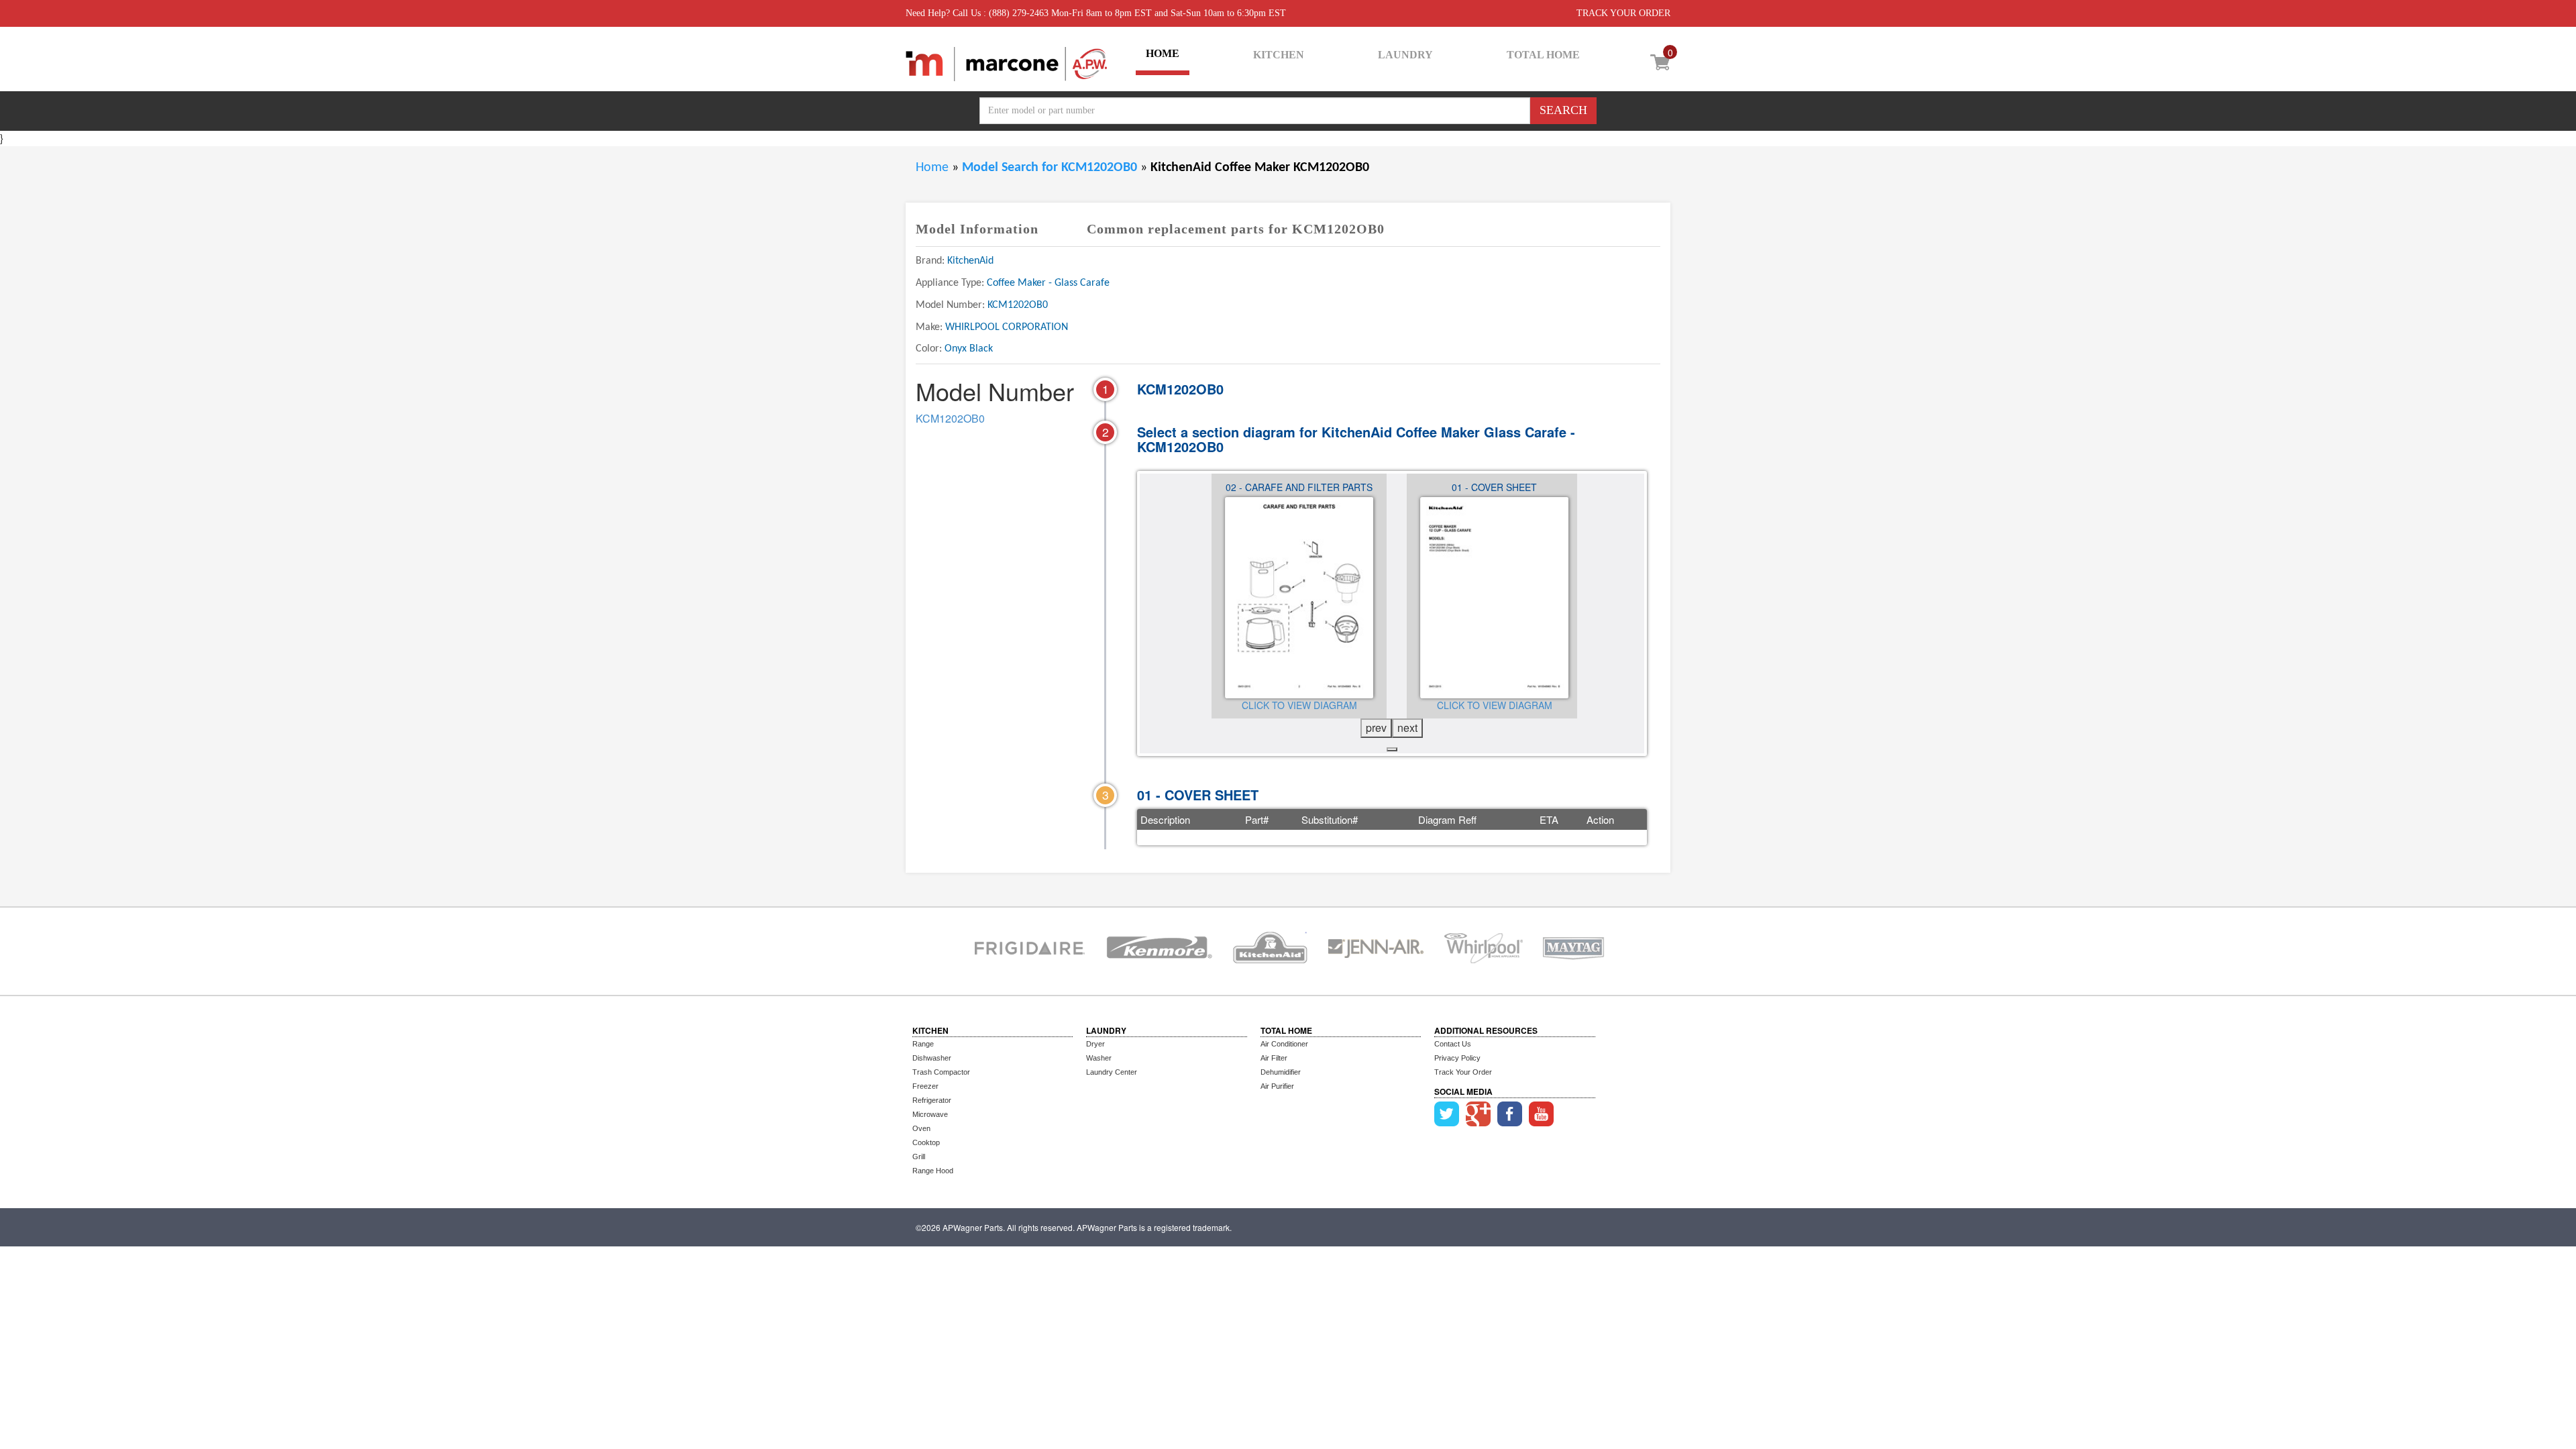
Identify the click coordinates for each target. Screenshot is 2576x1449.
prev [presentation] (1376, 728)
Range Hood (933, 1171)
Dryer (1095, 1044)
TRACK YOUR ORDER (1623, 13)
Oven (921, 1128)
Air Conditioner (1284, 1044)
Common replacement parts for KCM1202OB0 (1236, 229)
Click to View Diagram (1295, 705)
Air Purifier (1277, 1086)
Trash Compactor (941, 1072)
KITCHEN (1279, 55)
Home (932, 168)
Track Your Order (1463, 1072)
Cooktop (926, 1142)
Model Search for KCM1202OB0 (1051, 168)
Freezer (925, 1086)
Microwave (930, 1114)
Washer (1099, 1058)
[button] (1392, 749)
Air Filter (1274, 1058)
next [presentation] (1407, 728)
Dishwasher (932, 1058)
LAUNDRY (1405, 55)
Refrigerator (932, 1100)
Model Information (977, 229)
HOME (1163, 53)
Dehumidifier (1281, 1072)
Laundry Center (1112, 1072)
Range (923, 1044)
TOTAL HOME (1543, 55)
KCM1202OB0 (950, 418)
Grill (919, 1157)
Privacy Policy (1457, 1058)
